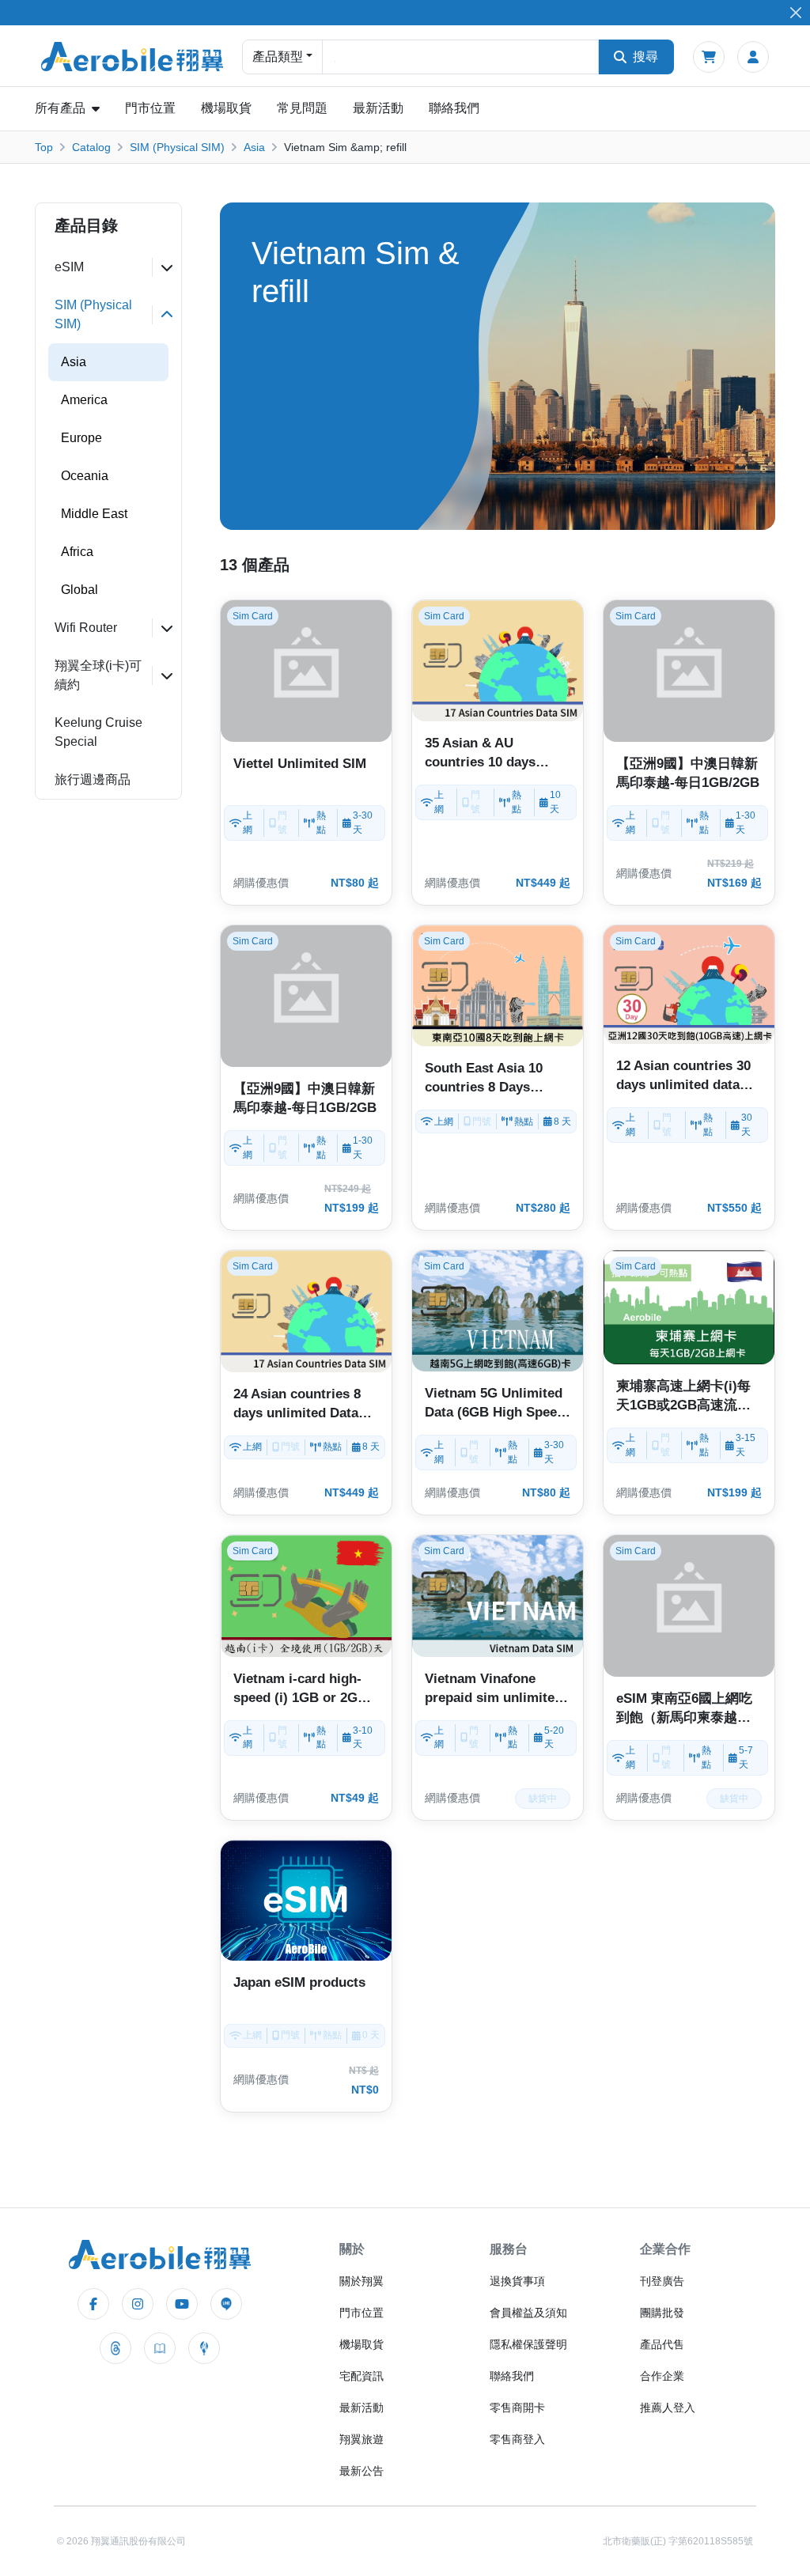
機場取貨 (226, 108)
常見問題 (302, 108)
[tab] (108, 267)
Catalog (91, 147)
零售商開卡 (517, 2408)
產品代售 (662, 2344)
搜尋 (645, 57)
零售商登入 (517, 2439)
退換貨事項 (517, 2281)
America (84, 400)
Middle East (94, 514)
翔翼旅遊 (361, 2439)
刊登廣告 (662, 2281)
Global (79, 590)
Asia (254, 147)
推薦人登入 (668, 2408)
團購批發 (662, 2313)
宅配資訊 (361, 2376)
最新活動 (378, 108)
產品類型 (278, 57)
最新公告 (361, 2471)
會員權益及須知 (528, 2313)
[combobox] (460, 57)
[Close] (795, 13)
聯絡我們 (454, 108)
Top (44, 147)
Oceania (85, 476)
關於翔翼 (361, 2281)
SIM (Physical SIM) (177, 147)
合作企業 (662, 2376)
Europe (81, 438)
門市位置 (150, 108)
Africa (77, 552)
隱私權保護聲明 (528, 2344)
